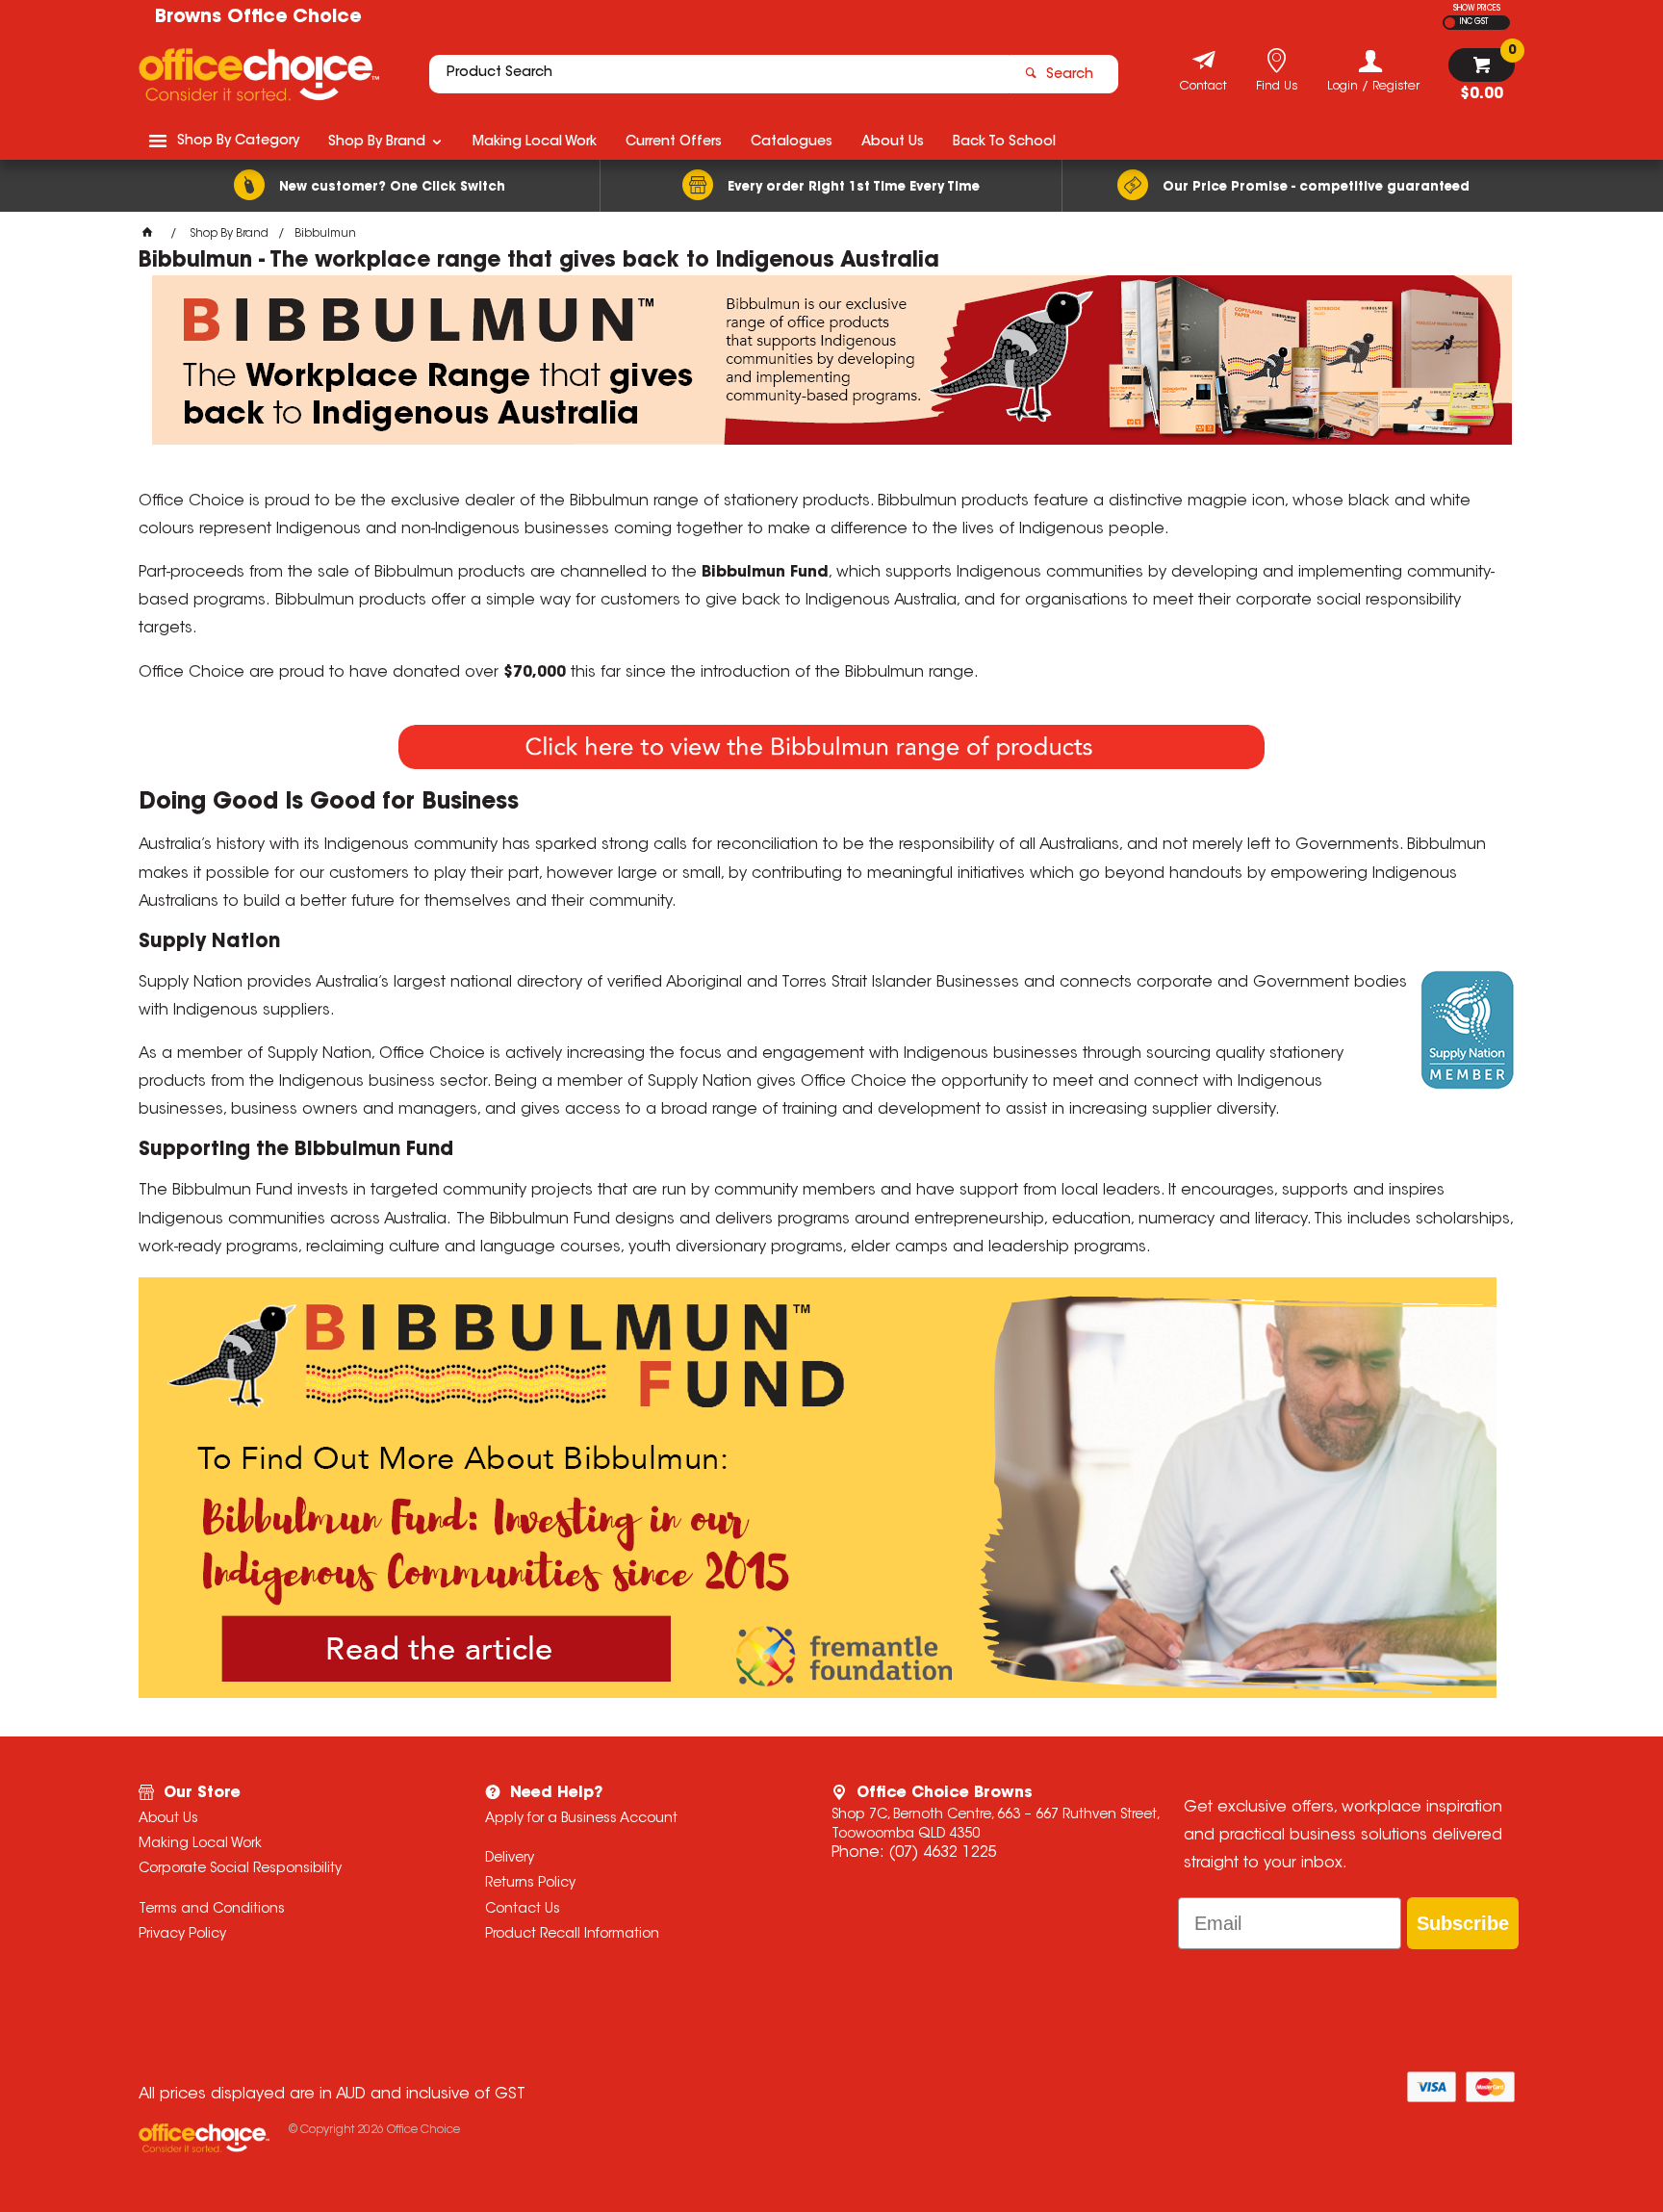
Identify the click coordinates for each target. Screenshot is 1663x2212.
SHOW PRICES (1477, 9)
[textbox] (719, 74)
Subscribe (1463, 1923)
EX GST (1450, 23)
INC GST (1474, 22)
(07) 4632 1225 (943, 1853)
